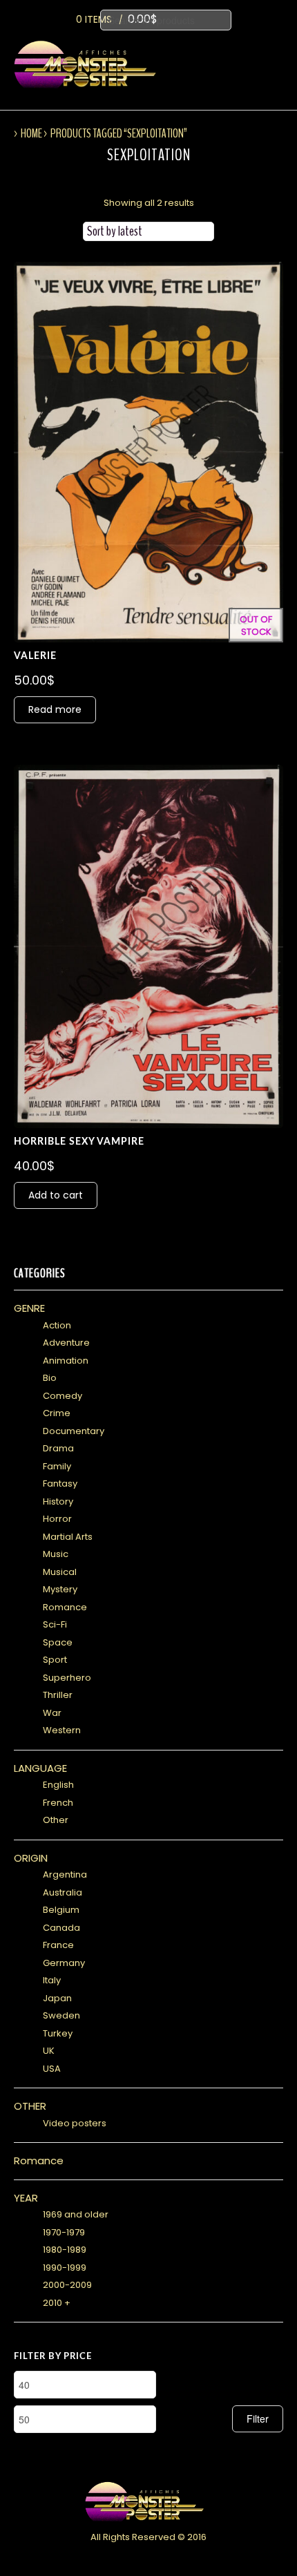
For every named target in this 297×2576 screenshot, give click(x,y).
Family (57, 1466)
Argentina (65, 1874)
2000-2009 (67, 2285)
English (58, 1785)
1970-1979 (64, 2232)
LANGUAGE (40, 1768)
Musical (60, 1572)
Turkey (58, 2033)
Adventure (66, 1343)
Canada (61, 1928)
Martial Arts (68, 1537)
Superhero (67, 1678)
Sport (55, 1660)
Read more (55, 709)
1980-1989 (65, 2250)
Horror (57, 1519)
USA (52, 2069)
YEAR (26, 2198)
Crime (57, 1413)
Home (31, 133)
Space (58, 1642)
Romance (65, 1607)
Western (62, 1730)
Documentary (74, 1431)
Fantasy (60, 1483)
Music (56, 1554)
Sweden (61, 2015)
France (58, 1945)
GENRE (29, 1308)
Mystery (60, 1589)
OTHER (30, 2106)
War (52, 1713)
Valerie (35, 656)
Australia (63, 1892)
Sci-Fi (55, 1624)
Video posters (75, 2123)
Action (57, 1325)
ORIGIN (31, 1858)
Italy (52, 1980)
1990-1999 (65, 2268)
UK (49, 2051)
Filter (258, 2418)
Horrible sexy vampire (79, 1142)
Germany (64, 1963)
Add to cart (56, 1195)
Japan (57, 1998)
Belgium (61, 1910)
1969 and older (76, 2214)
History (58, 1501)
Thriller (58, 1695)
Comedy (63, 1396)
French (58, 1803)
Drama (58, 1448)
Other (56, 1820)
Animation (66, 1361)
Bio (50, 1378)
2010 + (57, 2303)
